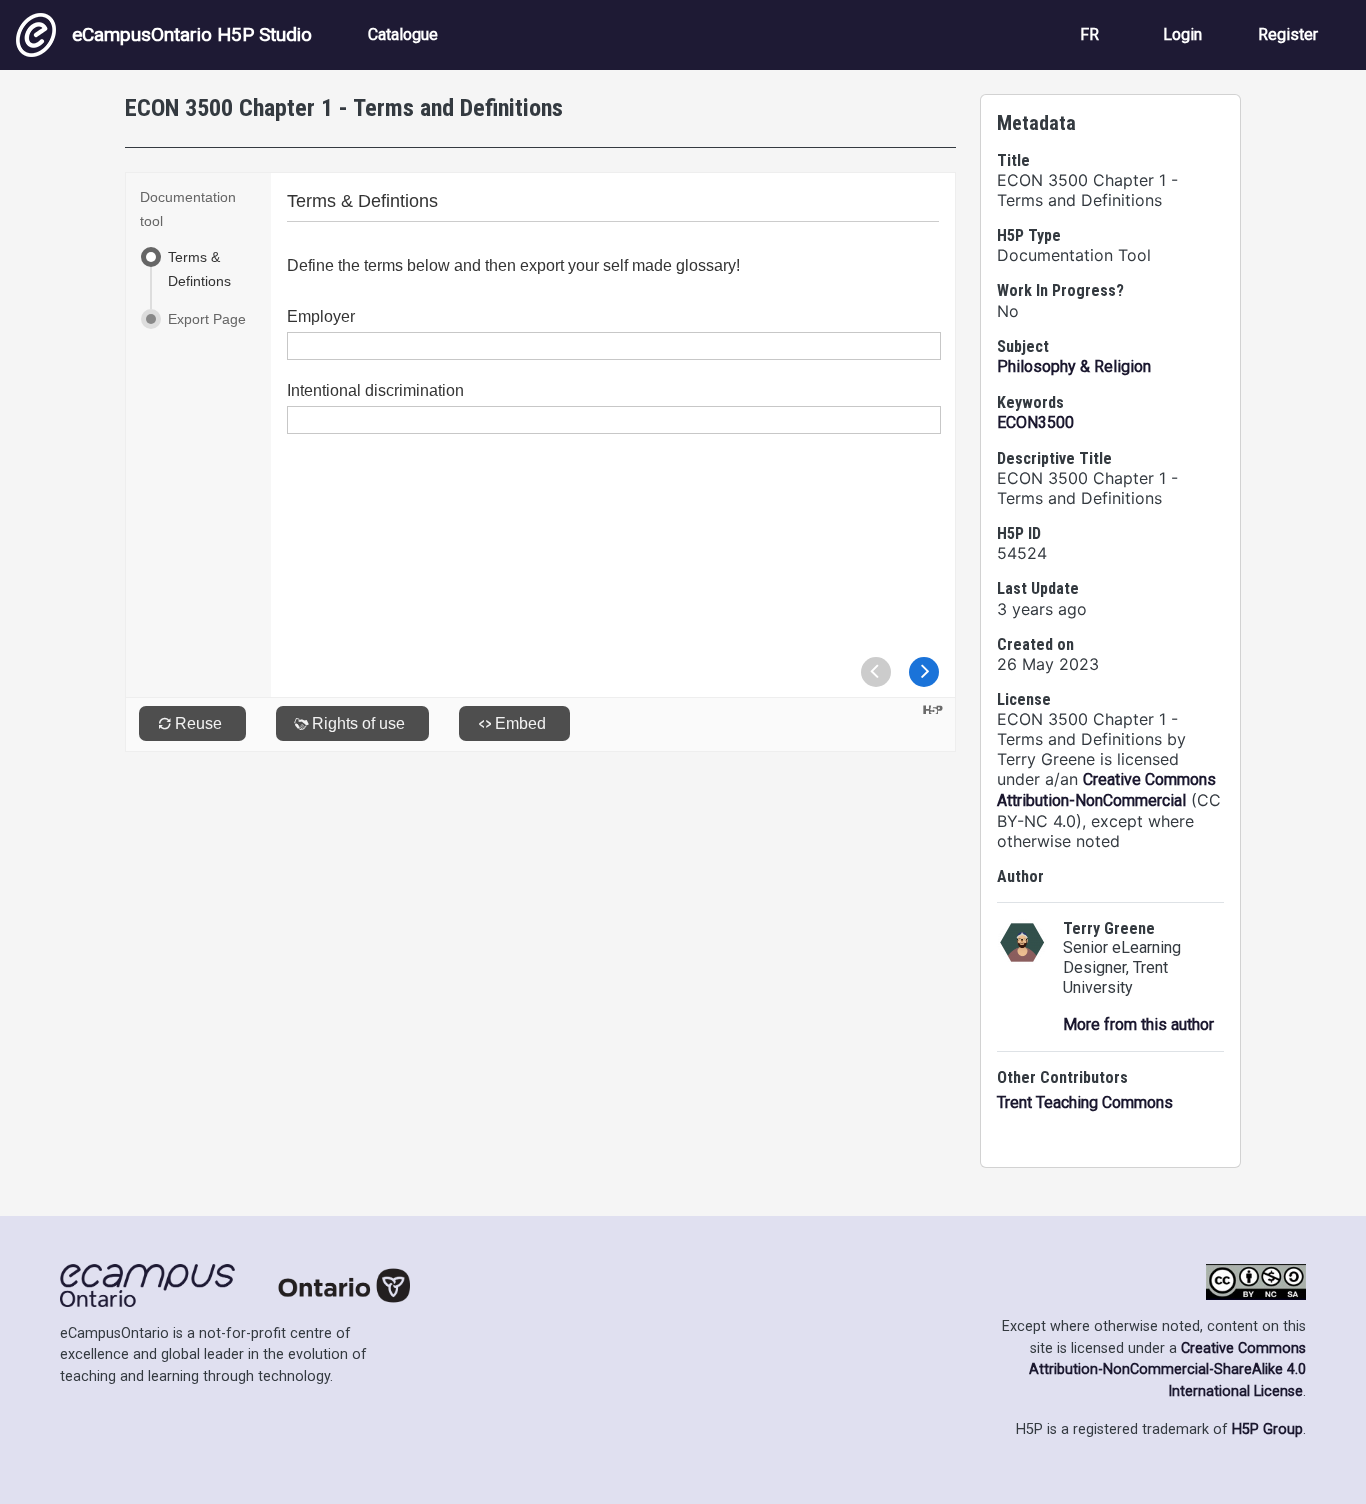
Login (1182, 34)
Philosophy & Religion (1074, 366)
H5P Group (1267, 1429)
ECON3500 (1035, 422)
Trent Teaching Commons (1085, 1102)
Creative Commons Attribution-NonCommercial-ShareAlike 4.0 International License (1167, 1370)
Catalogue (403, 34)
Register (1288, 34)
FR (1089, 34)
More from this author (1138, 1024)
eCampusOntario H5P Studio (192, 34)
